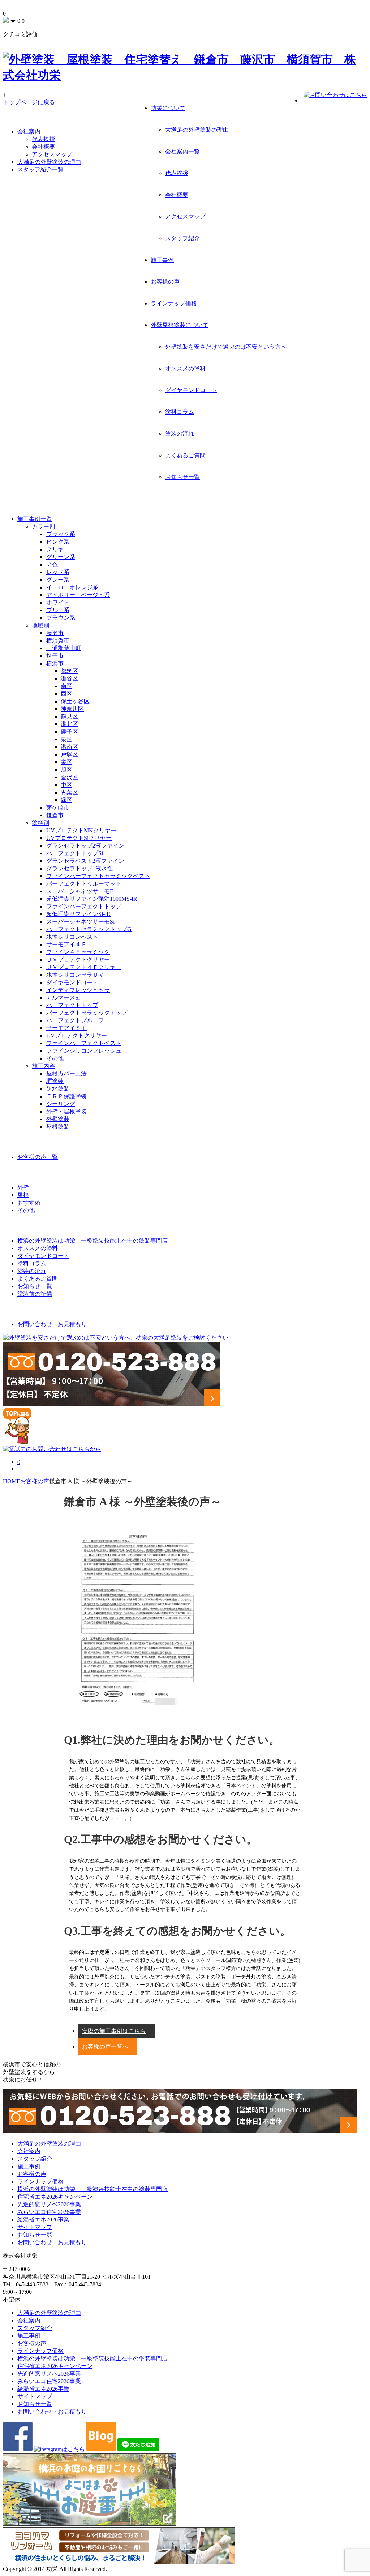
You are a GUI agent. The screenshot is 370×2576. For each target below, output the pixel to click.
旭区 (66, 770)
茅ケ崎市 (58, 808)
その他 (55, 1058)
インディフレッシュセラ (78, 990)
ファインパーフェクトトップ (84, 906)
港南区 (69, 747)
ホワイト (58, 602)
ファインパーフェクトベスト (84, 1043)
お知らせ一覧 (182, 477)
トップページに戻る (29, 102)
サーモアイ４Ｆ (66, 944)
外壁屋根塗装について (180, 325)
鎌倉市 (55, 815)
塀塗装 (55, 1081)
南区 (66, 686)
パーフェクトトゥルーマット (84, 884)
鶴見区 (69, 716)
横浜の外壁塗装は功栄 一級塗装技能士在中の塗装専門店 (92, 2189)
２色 (52, 565)
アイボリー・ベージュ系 (78, 595)
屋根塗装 (58, 1127)
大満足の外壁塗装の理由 (197, 130)
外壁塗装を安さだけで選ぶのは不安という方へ (226, 347)
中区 (66, 785)
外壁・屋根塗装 (66, 1111)
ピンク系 (58, 542)
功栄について (168, 108)
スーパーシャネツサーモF (80, 891)
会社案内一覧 (182, 151)
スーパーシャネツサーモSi (80, 922)
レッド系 (58, 572)
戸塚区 (69, 754)
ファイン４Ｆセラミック (78, 952)
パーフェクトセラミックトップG (89, 929)
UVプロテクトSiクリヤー (79, 838)
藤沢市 (55, 633)
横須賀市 (58, 640)
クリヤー (58, 549)
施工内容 (43, 1066)
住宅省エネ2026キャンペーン (55, 2197)
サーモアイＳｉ (66, 1028)
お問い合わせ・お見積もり (52, 2242)
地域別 (40, 625)
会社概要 (177, 195)
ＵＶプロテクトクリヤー (78, 960)
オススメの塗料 (185, 368)
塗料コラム (180, 412)
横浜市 (55, 663)
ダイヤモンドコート (191, 390)
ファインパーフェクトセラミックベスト (98, 876)
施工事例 (162, 260)
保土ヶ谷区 (75, 701)
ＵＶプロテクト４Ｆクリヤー (84, 967)
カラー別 (43, 527)
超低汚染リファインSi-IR (78, 914)
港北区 (69, 724)
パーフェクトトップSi (75, 853)
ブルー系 (58, 610)
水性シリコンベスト (72, 937)
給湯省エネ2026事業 (43, 2219)
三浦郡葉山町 (64, 648)
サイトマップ (35, 2227)
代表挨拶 (177, 173)
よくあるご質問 (185, 455)
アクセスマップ (185, 217)
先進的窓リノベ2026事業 (49, 2204)
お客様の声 (165, 282)
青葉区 (69, 792)
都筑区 (69, 671)
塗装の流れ (180, 434)
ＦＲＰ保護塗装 (66, 1096)
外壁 (23, 1187)
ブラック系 (61, 534)
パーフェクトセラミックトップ (87, 1013)
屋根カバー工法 (66, 1073)
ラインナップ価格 (174, 303)
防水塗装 (58, 1089)
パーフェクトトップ (72, 1005)
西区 (66, 694)
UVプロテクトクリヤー (77, 1036)
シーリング (61, 1104)
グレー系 (58, 580)
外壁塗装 (58, 1119)
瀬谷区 (69, 678)
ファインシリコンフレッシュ (84, 1051)
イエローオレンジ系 (72, 587)
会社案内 (29, 131)
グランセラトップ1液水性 (79, 868)
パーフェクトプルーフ (75, 1020)
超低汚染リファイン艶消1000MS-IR (92, 899)
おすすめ (29, 1203)
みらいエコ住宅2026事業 (49, 2212)
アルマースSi (63, 998)
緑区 (66, 800)
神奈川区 (72, 709)
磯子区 (69, 732)
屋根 (23, 1195)
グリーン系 (61, 557)
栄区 (66, 762)
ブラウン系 (61, 618)
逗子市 (55, 656)
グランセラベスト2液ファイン (85, 861)
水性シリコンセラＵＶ (75, 975)
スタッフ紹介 (182, 238)
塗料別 (40, 823)
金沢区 (69, 777)
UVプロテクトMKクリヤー (81, 830)
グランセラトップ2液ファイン (85, 846)
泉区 (66, 739)
